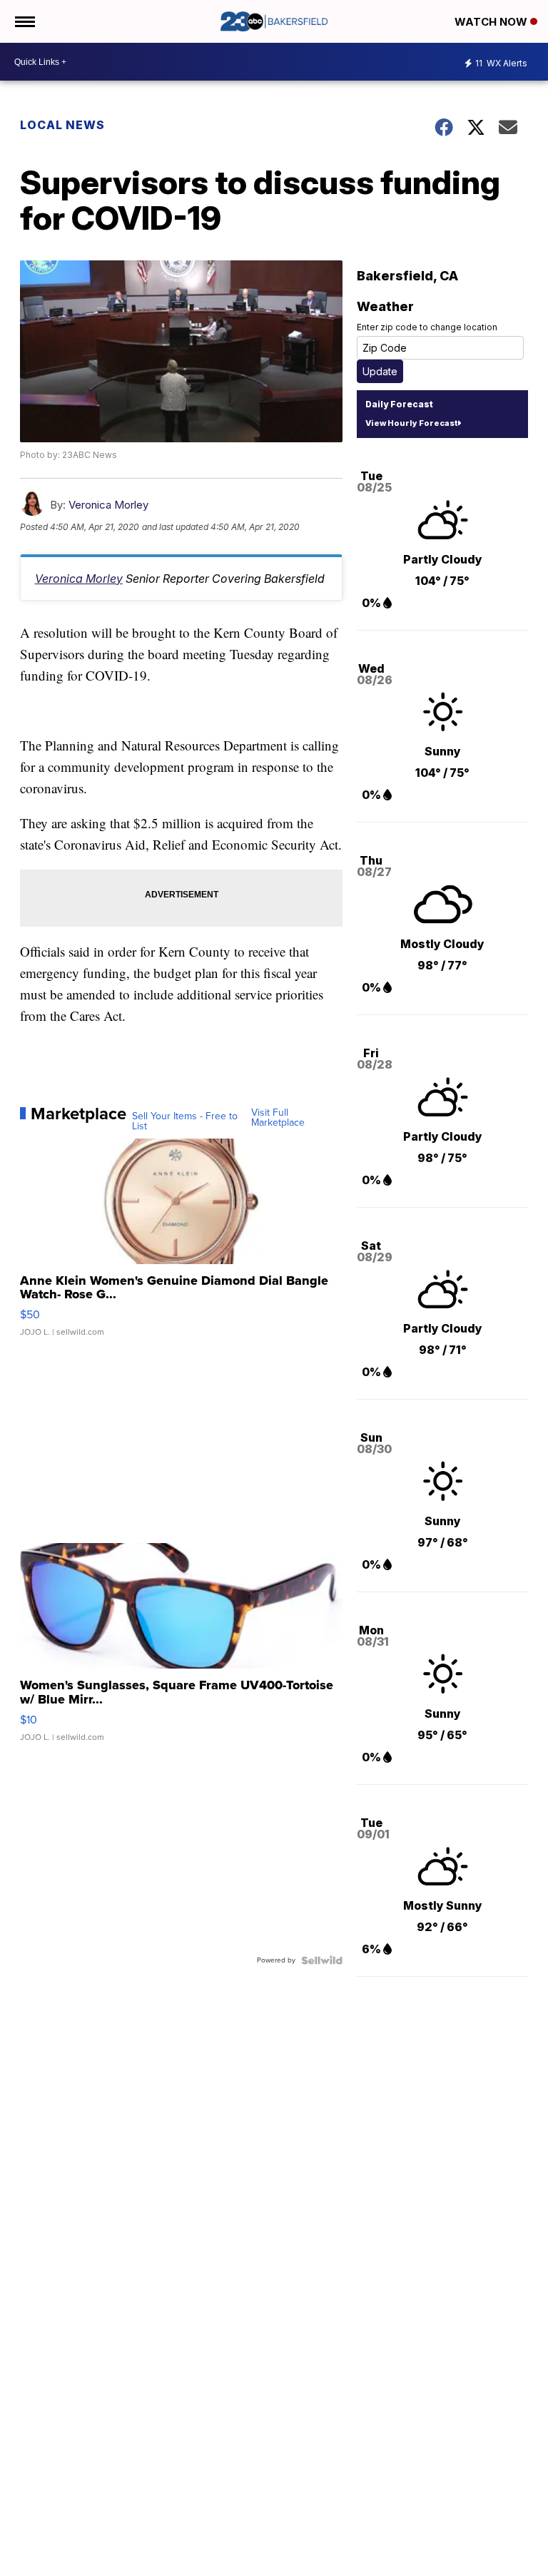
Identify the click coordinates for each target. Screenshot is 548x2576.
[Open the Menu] (24, 21)
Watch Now (492, 22)
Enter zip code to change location (427, 327)
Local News (62, 125)
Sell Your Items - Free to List (185, 1121)
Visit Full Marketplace (278, 1118)
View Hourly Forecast (411, 423)
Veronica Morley (108, 505)
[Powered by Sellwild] (322, 1960)
